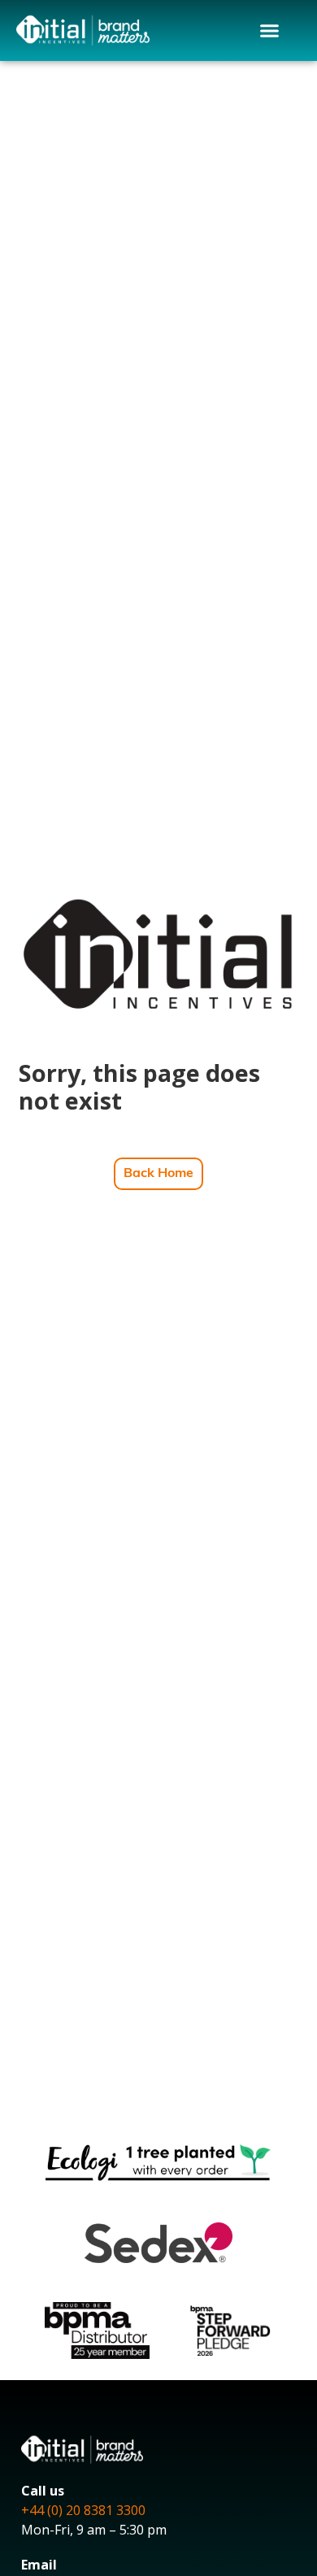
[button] (270, 31)
